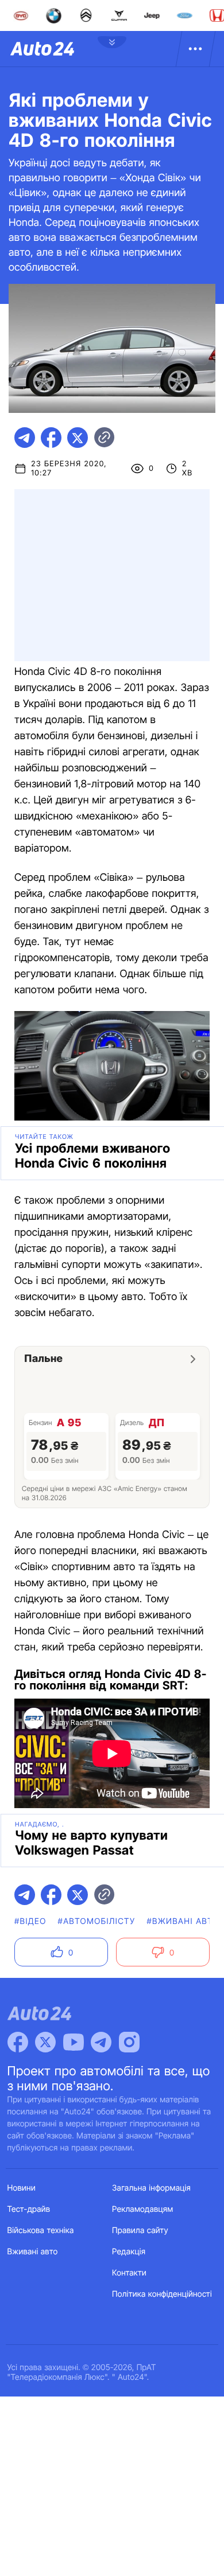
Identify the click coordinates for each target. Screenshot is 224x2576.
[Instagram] (129, 2042)
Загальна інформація (151, 2188)
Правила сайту (140, 2230)
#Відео (30, 1921)
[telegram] (25, 438)
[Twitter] (45, 2042)
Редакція (129, 2252)
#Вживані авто (183, 1921)
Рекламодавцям (143, 2209)
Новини (22, 2188)
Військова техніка (41, 2230)
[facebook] (51, 438)
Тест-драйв (29, 2209)
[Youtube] (74, 2042)
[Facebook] (18, 2042)
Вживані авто (33, 2252)
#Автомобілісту (97, 1921)
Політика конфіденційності (162, 2294)
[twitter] (78, 438)
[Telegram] (101, 2042)
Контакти (129, 2273)
